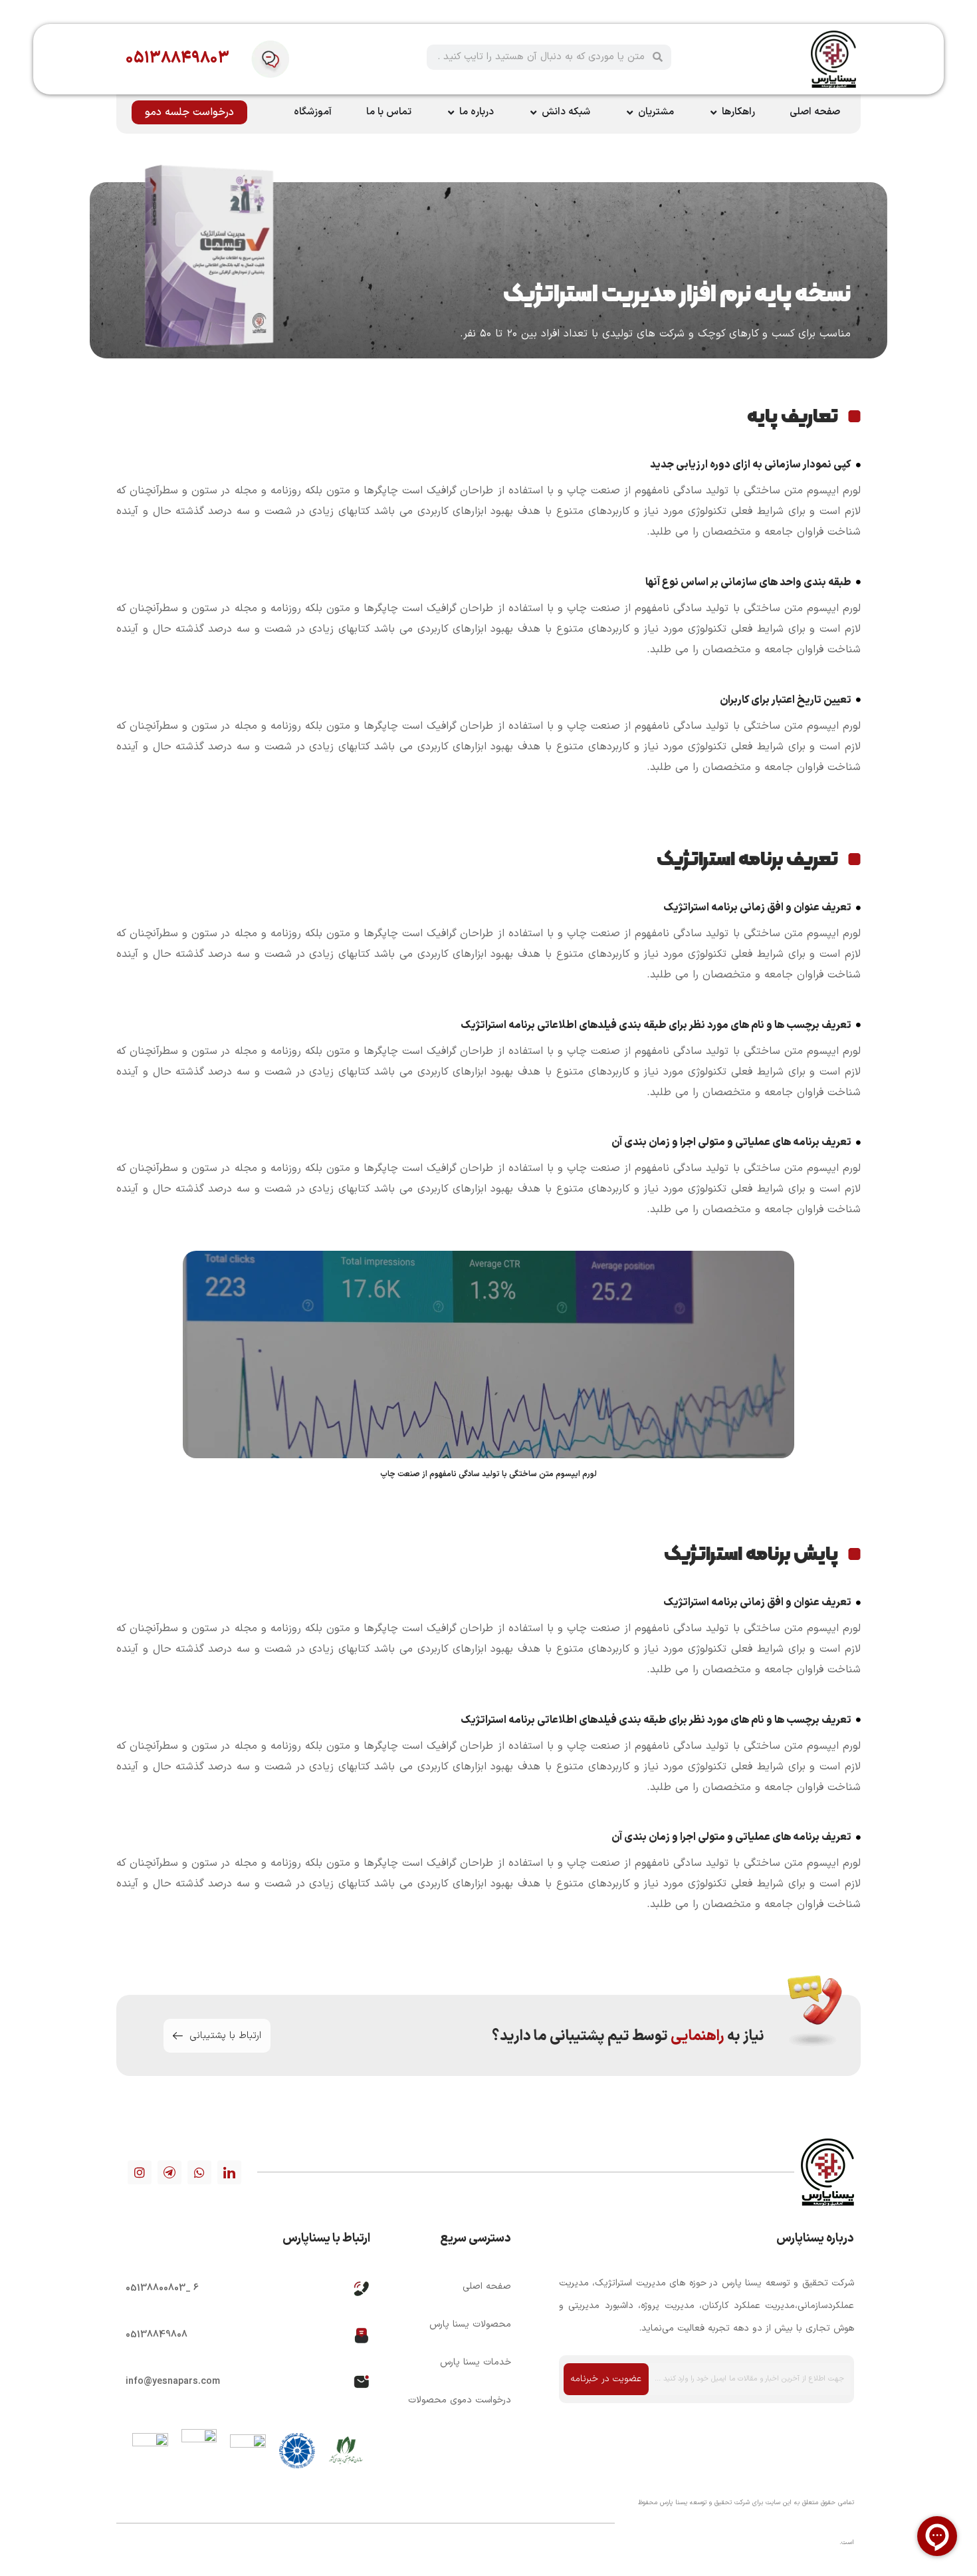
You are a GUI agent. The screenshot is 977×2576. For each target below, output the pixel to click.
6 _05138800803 (162, 2288)
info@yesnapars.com (173, 2382)
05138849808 (157, 2335)
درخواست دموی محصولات (459, 2400)
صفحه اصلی (487, 2286)
